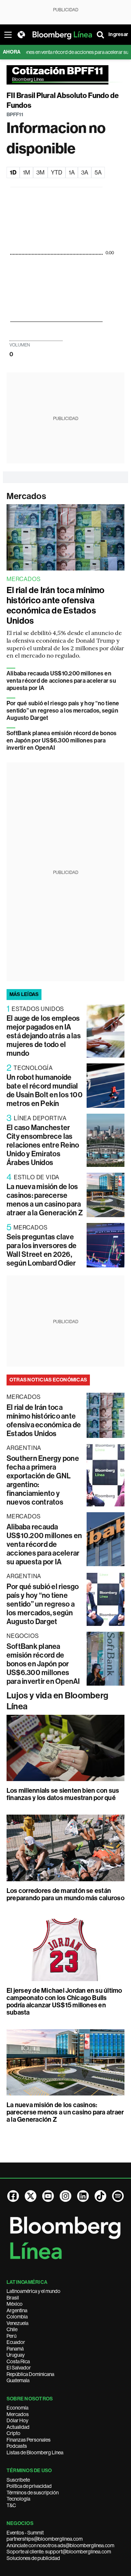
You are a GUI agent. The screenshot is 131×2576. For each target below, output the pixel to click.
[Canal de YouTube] (48, 2196)
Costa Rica (18, 2361)
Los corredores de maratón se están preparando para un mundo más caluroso (65, 1894)
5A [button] (98, 172)
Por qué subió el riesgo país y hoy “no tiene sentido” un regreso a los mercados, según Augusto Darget (63, 711)
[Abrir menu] (8, 35)
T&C (11, 2505)
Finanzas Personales (29, 2440)
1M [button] (26, 172)
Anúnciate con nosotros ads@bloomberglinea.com (60, 2545)
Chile (12, 2329)
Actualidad (18, 2427)
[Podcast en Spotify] (118, 2196)
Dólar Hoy (17, 2420)
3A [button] (85, 172)
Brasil (13, 2298)
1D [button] (13, 172)
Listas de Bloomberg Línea (35, 2453)
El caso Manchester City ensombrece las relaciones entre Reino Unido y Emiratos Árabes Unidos (43, 1145)
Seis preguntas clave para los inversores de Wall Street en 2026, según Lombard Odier (41, 1250)
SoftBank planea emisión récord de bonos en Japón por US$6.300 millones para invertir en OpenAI (61, 740)
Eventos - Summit (25, 2533)
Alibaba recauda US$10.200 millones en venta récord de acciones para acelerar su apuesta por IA (61, 681)
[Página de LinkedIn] (83, 2196)
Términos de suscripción (33, 2493)
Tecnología (18, 2499)
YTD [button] (57, 172)
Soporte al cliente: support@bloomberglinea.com (59, 2552)
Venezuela (17, 2323)
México (15, 2304)
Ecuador (16, 2342)
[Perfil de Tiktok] (100, 2196)
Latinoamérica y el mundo (33, 2291)
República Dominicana (30, 2374)
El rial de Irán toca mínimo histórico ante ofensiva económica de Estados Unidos (55, 605)
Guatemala (18, 2380)
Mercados (26, 496)
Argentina (17, 2310)
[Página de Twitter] (31, 2196)
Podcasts (17, 2446)
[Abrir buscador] (100, 35)
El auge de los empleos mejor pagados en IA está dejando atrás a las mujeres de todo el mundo (44, 1036)
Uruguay (16, 2355)
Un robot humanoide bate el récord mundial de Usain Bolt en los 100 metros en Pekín (45, 1090)
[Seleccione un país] (21, 35)
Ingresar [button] (118, 34)
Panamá (15, 2349)
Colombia (17, 2317)
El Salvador (19, 2368)
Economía (17, 2408)
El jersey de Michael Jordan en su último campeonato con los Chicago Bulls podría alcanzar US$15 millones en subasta (64, 2001)
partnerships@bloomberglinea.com (45, 2539)
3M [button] (40, 172)
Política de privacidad (29, 2486)
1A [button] (72, 172)
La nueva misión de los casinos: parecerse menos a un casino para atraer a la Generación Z (45, 1200)
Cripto (13, 2433)
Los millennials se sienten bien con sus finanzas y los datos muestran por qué (63, 1794)
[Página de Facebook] (13, 2196)
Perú (11, 2336)
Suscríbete (18, 2480)
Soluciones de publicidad (33, 2558)
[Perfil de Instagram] (65, 2196)
